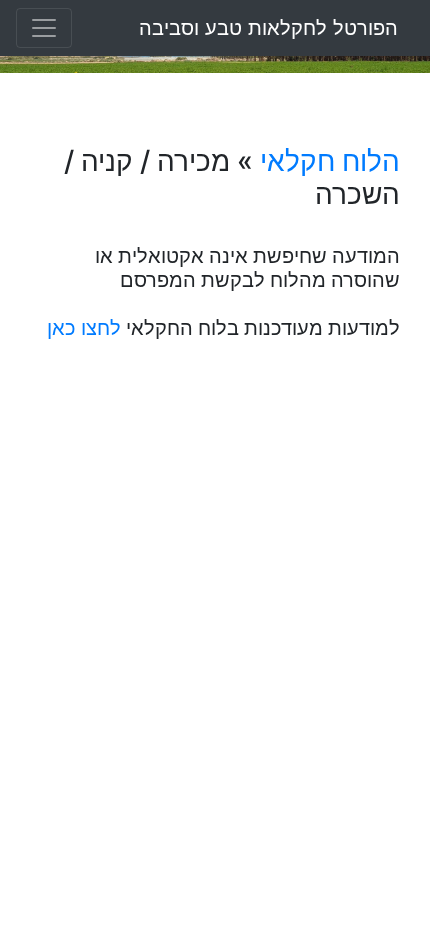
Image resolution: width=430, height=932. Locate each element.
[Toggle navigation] (44, 28)
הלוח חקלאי (330, 161)
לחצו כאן (84, 328)
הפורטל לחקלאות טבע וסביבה (268, 28)
